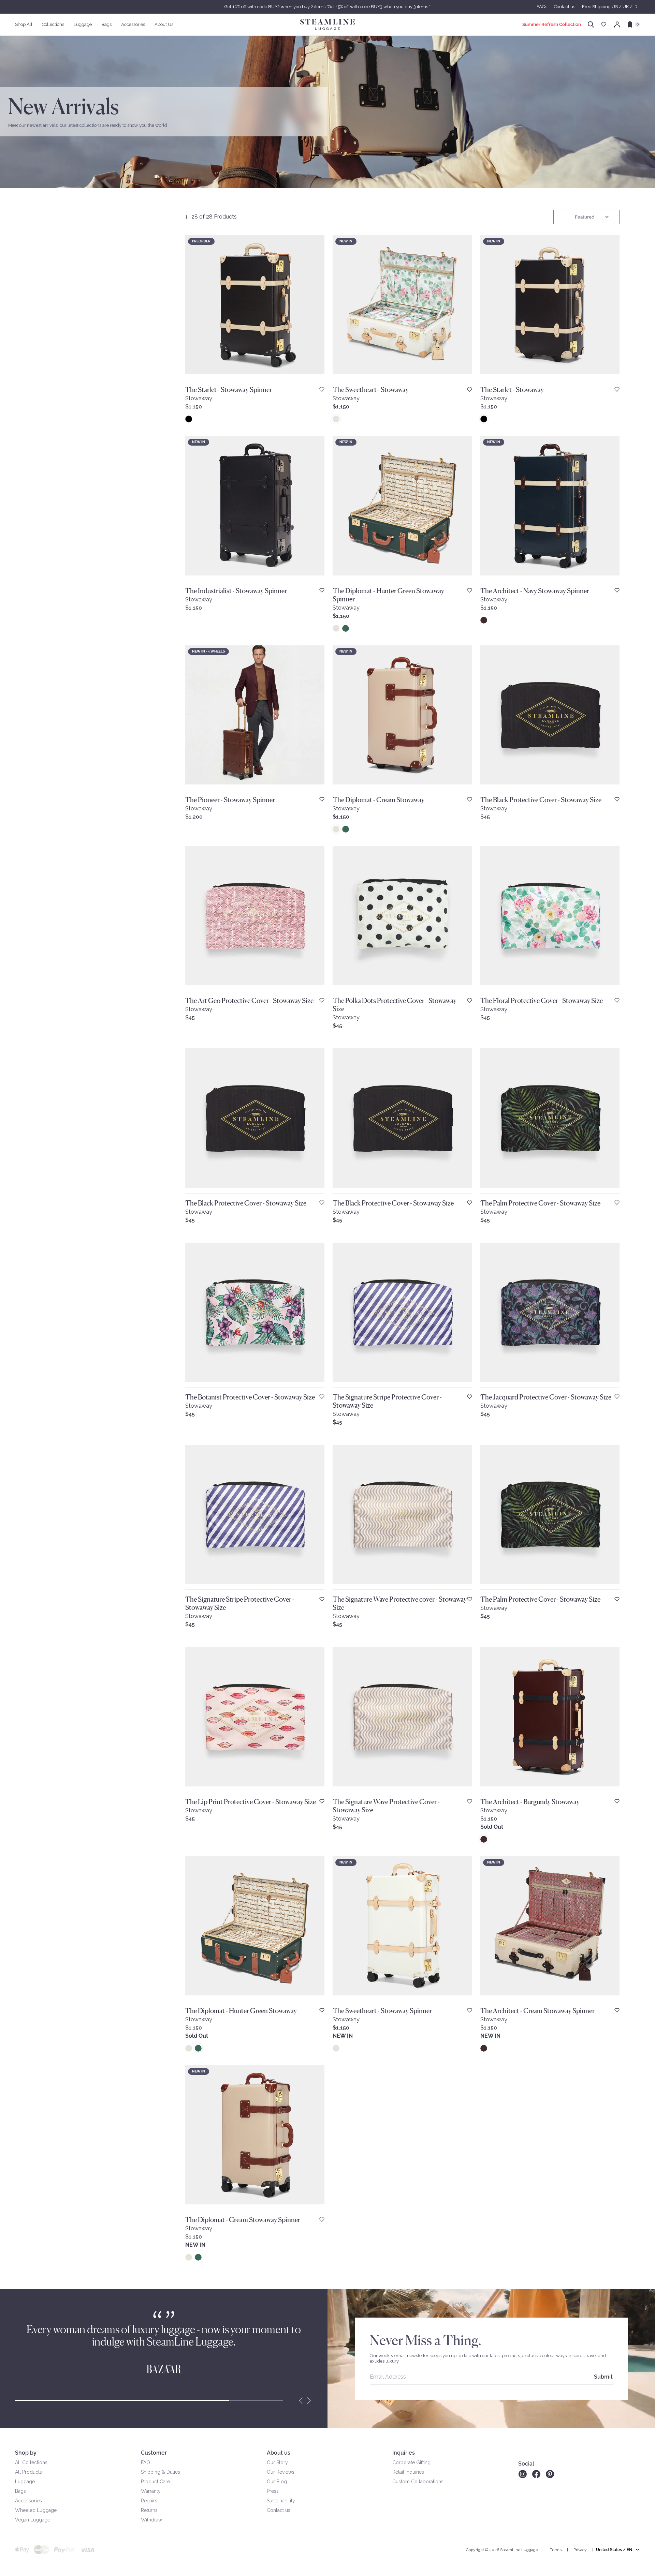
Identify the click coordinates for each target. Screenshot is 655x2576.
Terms (556, 2550)
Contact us (565, 7)
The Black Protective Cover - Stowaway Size (541, 800)
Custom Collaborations (418, 2482)
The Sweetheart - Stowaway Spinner (382, 2011)
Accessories (28, 2501)
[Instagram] (522, 2474)
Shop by (26, 2453)
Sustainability (281, 2501)
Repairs (149, 2501)
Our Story (277, 2462)
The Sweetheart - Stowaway (371, 390)
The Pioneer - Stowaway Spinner (230, 800)
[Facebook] (536, 2474)
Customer (154, 2453)
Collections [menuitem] (53, 24)
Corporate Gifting (411, 2462)
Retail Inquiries (408, 2472)
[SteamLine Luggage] (327, 25)
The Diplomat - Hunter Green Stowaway (241, 2011)
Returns (149, 2510)
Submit (603, 2377)
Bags (20, 2491)
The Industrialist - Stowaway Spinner (236, 591)
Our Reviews (281, 2472)
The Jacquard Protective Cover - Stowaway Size (546, 1397)
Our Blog (277, 2482)
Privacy (580, 2550)
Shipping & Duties (161, 2472)
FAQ (145, 2462)
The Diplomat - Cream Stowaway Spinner (243, 2220)
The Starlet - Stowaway (512, 390)
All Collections (31, 2462)
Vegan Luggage (33, 2520)
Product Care (155, 2482)
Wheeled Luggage (36, 2510)
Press (273, 2491)
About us (279, 2453)
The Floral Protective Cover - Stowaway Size (542, 1001)
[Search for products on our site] (591, 25)
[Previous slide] (301, 2400)
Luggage (25, 2482)
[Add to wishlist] (322, 390)
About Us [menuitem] (164, 24)
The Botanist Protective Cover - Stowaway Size (250, 1397)
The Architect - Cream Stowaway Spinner (537, 2011)
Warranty (151, 2491)
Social (526, 2464)
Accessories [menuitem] (133, 24)
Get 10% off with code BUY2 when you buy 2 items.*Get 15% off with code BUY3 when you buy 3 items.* (327, 7)
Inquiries (404, 2453)
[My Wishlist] (604, 24)
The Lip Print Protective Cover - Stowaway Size (251, 1802)
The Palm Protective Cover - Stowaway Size (540, 1203)
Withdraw (151, 2520)
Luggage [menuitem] (83, 24)
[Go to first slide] (309, 2400)
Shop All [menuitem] (24, 24)
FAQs (542, 7)
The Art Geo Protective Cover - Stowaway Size (249, 1001)
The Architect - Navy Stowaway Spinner (535, 591)
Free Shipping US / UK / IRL (611, 7)
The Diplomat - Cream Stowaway (379, 800)
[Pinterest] (550, 2474)
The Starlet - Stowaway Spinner (229, 390)
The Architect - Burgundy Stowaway (530, 1802)
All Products (28, 2472)
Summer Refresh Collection (552, 24)
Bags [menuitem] (106, 24)
